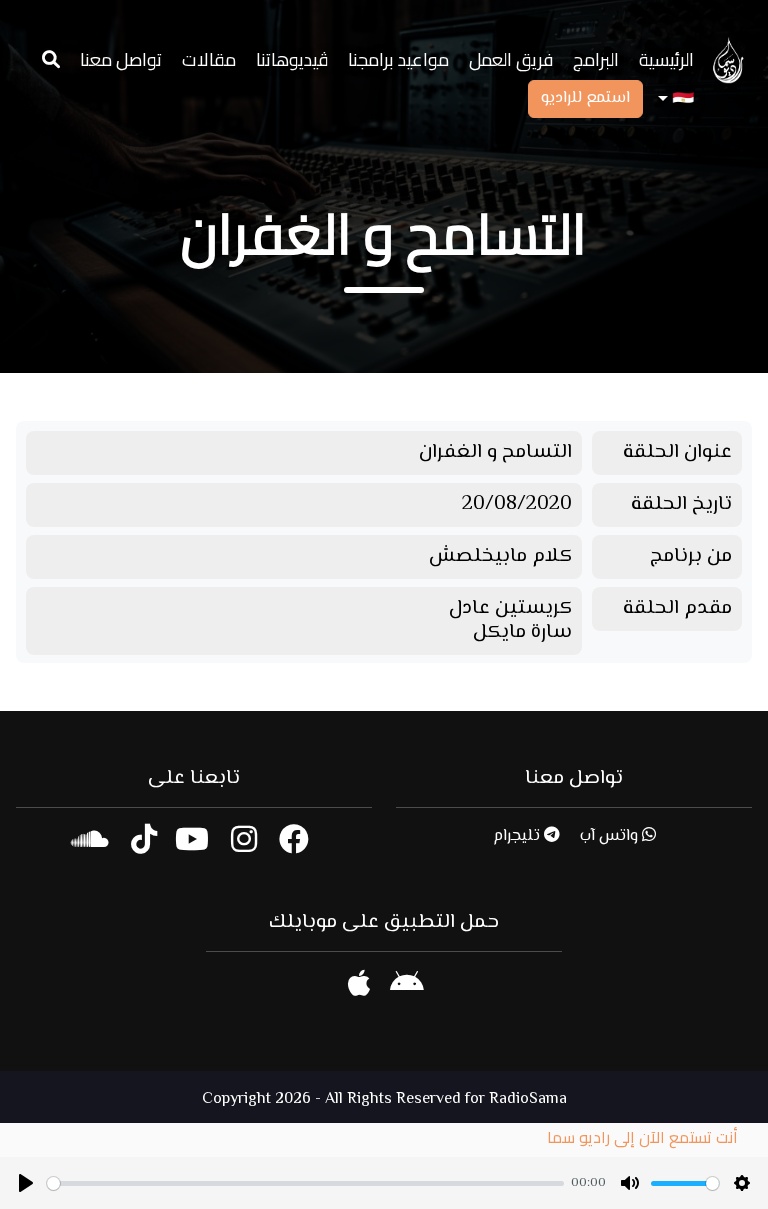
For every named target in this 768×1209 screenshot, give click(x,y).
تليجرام (518, 836)
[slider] (305, 1183)
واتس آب (611, 836)
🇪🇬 (681, 99)
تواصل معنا (121, 59)
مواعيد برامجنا (398, 59)
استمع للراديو (585, 98)
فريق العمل (511, 59)
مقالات (209, 59)
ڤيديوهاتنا (292, 59)
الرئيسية (666, 59)
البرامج (596, 59)
